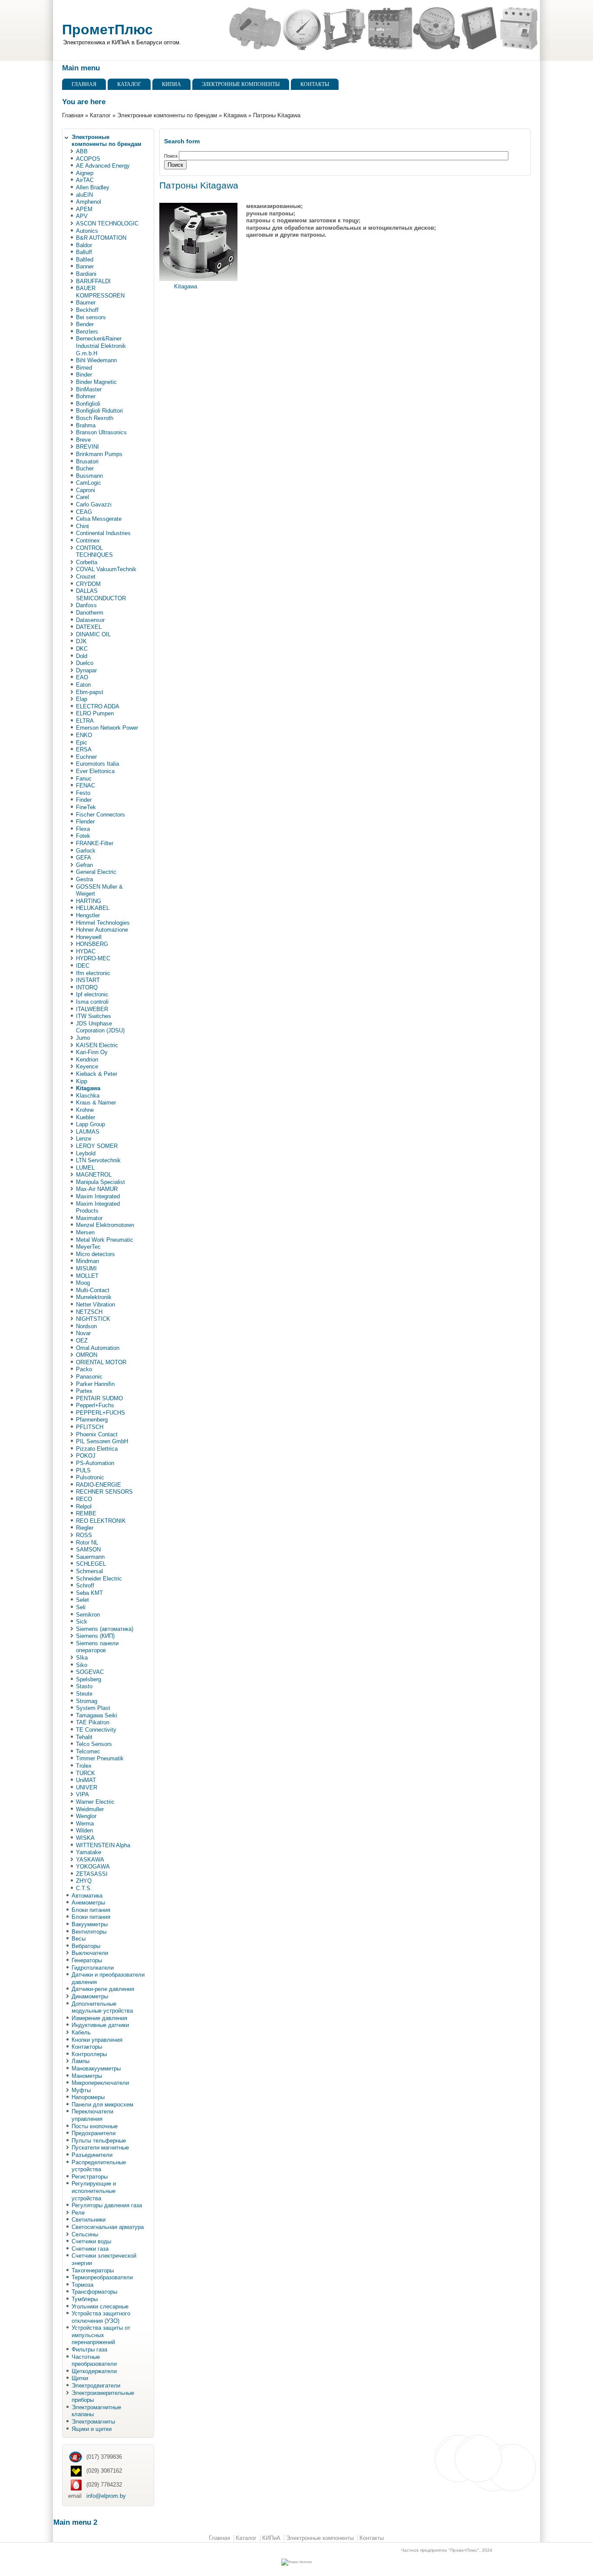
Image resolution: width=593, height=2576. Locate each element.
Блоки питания (91, 1910)
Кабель (81, 2032)
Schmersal (89, 1571)
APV (82, 216)
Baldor (84, 245)
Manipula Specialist (100, 1182)
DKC (82, 649)
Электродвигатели (96, 2386)
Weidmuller (90, 1809)
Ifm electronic (93, 973)
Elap (82, 699)
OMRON (87, 1355)
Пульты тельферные (99, 2141)
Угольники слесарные (100, 2306)
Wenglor (86, 1816)
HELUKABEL (93, 908)
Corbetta (87, 562)
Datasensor (90, 620)
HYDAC (86, 951)
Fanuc (84, 779)
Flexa (83, 829)
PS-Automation (95, 1463)
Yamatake (89, 1852)
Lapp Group (91, 1124)
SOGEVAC (90, 1672)
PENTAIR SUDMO (99, 1398)
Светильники (89, 2220)
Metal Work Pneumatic (105, 1240)
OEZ (82, 1341)
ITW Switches (94, 1016)
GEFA (84, 858)
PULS (83, 1470)
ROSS (84, 1535)
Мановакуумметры (96, 2068)
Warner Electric (95, 1802)
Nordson (86, 1326)
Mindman (87, 1261)
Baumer (86, 303)
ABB (82, 151)
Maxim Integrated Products (98, 1207)
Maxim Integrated (98, 1196)
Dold (82, 656)
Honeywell (89, 937)
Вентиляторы (89, 1932)
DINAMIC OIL (93, 634)
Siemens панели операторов (97, 1647)
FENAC (86, 785)
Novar (83, 1333)
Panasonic (89, 1377)
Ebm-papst (90, 692)
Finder (84, 800)
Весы (79, 1939)
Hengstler (88, 915)
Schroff (85, 1586)
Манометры (87, 2076)
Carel (82, 497)
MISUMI (86, 1268)
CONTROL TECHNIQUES (94, 552)
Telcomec (88, 1751)
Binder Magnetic (96, 382)
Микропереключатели (100, 2083)
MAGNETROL (94, 1175)
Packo (84, 1369)
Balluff (84, 252)
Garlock (86, 851)
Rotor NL (87, 1543)
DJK (81, 641)
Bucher (85, 468)
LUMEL (85, 1168)
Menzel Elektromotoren (105, 1225)
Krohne (85, 1110)
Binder (84, 375)
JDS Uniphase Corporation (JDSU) (100, 1027)
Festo (83, 793)
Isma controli (92, 1002)
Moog (83, 1283)
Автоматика (87, 1896)
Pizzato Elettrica (97, 1449)
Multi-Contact (93, 1290)
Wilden (84, 1830)
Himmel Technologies (103, 923)
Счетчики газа (90, 2249)
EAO (82, 677)
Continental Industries (103, 533)
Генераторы (87, 1960)
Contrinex (88, 541)
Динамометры (90, 1996)
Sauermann (90, 1557)
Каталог (129, 84)
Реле (78, 2213)
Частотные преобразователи (94, 2361)
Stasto (84, 1686)
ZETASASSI (92, 1874)
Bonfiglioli (88, 404)
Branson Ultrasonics (101, 432)
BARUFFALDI (93, 281)
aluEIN (84, 195)
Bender (85, 324)
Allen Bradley (93, 187)
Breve (83, 440)
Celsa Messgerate (99, 519)
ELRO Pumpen (95, 713)
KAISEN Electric (97, 1045)
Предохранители (94, 2133)
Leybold (86, 1153)
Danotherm (90, 613)
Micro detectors (96, 1254)
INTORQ (87, 987)
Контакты (315, 84)
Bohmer (86, 396)
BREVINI (87, 447)
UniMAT (86, 1780)
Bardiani (86, 274)
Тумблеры (85, 2299)
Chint (82, 526)
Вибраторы (86, 1946)
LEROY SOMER (97, 1146)
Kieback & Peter (97, 1074)
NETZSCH (89, 1312)
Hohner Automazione (102, 930)
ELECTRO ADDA (98, 706)
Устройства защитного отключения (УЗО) (101, 2317)
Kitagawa (235, 115)
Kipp (82, 1081)
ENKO (84, 735)
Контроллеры (89, 2054)
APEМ (84, 209)
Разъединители (92, 2155)
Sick (82, 1622)
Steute (84, 1694)
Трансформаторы (94, 2292)
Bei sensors (91, 317)
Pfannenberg (92, 1420)
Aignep (85, 173)
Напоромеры (88, 2097)
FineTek (86, 807)
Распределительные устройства (99, 2166)
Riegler (85, 1528)
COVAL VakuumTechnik (106, 569)
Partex (84, 1391)
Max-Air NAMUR (97, 1189)
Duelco (85, 663)
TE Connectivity (96, 1730)
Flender (85, 822)
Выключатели (90, 1953)
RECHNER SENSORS (104, 1492)
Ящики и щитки (92, 2429)
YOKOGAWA (93, 1867)
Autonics (87, 231)
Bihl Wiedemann (96, 360)
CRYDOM (88, 584)
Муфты (81, 2090)
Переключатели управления (92, 2115)
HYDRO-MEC (93, 958)
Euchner (86, 757)
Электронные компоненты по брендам (167, 115)
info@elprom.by (106, 2496)
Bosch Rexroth (95, 418)
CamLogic (89, 483)
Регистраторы (90, 2177)
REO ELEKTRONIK (101, 1521)
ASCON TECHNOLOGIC (107, 223)
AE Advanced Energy (103, 166)
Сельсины (85, 2234)
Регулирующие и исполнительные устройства (94, 2191)
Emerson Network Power (107, 728)
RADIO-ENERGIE (99, 1485)
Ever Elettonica (95, 771)
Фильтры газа (89, 2349)
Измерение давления (99, 2018)
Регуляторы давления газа (107, 2205)
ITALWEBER (92, 1009)
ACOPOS (88, 159)
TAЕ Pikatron (93, 1722)
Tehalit (84, 1737)
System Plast (93, 1708)
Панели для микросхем (102, 2105)
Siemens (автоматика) (105, 1629)
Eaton (83, 685)
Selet (82, 1600)
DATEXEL (89, 627)
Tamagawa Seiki (97, 1715)
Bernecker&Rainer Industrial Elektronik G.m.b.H (101, 346)
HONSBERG (92, 944)
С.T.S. (84, 1888)
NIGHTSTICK (93, 1319)
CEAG (84, 512)
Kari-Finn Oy (92, 1052)
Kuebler (86, 1117)
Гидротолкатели (93, 1968)
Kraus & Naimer (96, 1103)
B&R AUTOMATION (101, 238)
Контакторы (87, 2047)
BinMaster (89, 389)
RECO (84, 1499)
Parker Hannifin (95, 1384)
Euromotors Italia (97, 764)
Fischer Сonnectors (100, 815)
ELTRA (85, 721)
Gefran (84, 865)
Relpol (84, 1506)
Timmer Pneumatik (100, 1758)
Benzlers (87, 332)
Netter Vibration (96, 1305)
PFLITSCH (90, 1427)
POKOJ (86, 1456)
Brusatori (87, 461)
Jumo (83, 1038)
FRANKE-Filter (95, 843)
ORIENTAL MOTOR (101, 1362)
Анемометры (88, 1903)
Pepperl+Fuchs (95, 1405)
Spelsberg (89, 1679)
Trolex (84, 1766)
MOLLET (87, 1276)
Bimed (84, 368)
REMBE (86, 1513)
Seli (81, 1607)
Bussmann (89, 476)
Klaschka (88, 1096)
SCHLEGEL (91, 1564)
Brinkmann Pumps (99, 454)
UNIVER (87, 1787)
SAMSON (88, 1549)
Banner (85, 266)
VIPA (82, 1794)
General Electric (96, 872)
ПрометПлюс (107, 30)
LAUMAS (88, 1132)
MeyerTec (88, 1247)
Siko (82, 1665)
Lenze (84, 1139)
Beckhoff (87, 310)
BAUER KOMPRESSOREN (100, 292)
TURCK (86, 1773)
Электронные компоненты (241, 84)
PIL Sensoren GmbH (102, 1441)
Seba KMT (89, 1593)
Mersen (85, 1232)
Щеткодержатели (94, 2371)
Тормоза (82, 2285)
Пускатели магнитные (100, 2148)
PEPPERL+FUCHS (100, 1413)
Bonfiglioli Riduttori (99, 411)
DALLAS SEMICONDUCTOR (101, 595)
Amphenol (89, 202)
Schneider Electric (99, 1579)
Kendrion (87, 1060)
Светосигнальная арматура (108, 2227)
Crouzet (86, 577)
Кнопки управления (97, 2040)
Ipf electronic (92, 994)
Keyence (87, 1066)
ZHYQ (84, 1881)
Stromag (87, 1701)
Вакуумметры (90, 1924)
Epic (82, 742)
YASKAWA (90, 1860)
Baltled (85, 260)
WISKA (85, 1838)
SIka (82, 1658)
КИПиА (171, 84)
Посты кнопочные (95, 2126)
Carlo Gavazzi (94, 504)
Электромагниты (93, 2422)
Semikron (88, 1615)
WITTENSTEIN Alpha (103, 1845)
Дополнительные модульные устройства (102, 2007)
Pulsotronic (90, 1477)
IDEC (83, 966)
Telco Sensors (94, 1744)
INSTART (88, 980)
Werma (85, 1824)
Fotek (83, 836)
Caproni (86, 490)
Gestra (84, 879)
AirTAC (85, 180)
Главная (84, 84)
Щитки (80, 2378)
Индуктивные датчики (100, 2025)
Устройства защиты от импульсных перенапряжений (101, 2335)
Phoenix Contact (97, 1434)
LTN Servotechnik (98, 1160)
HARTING (89, 901)
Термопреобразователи (102, 2277)
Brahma (86, 425)
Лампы (81, 2061)
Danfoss (86, 605)
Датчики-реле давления (103, 1989)
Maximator (89, 1218)
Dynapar (86, 670)
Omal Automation (98, 1348)
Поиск (171, 156)
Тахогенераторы (93, 2270)
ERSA (84, 749)
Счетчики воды (91, 2241)
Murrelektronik (94, 1297)
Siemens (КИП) (95, 1636)
